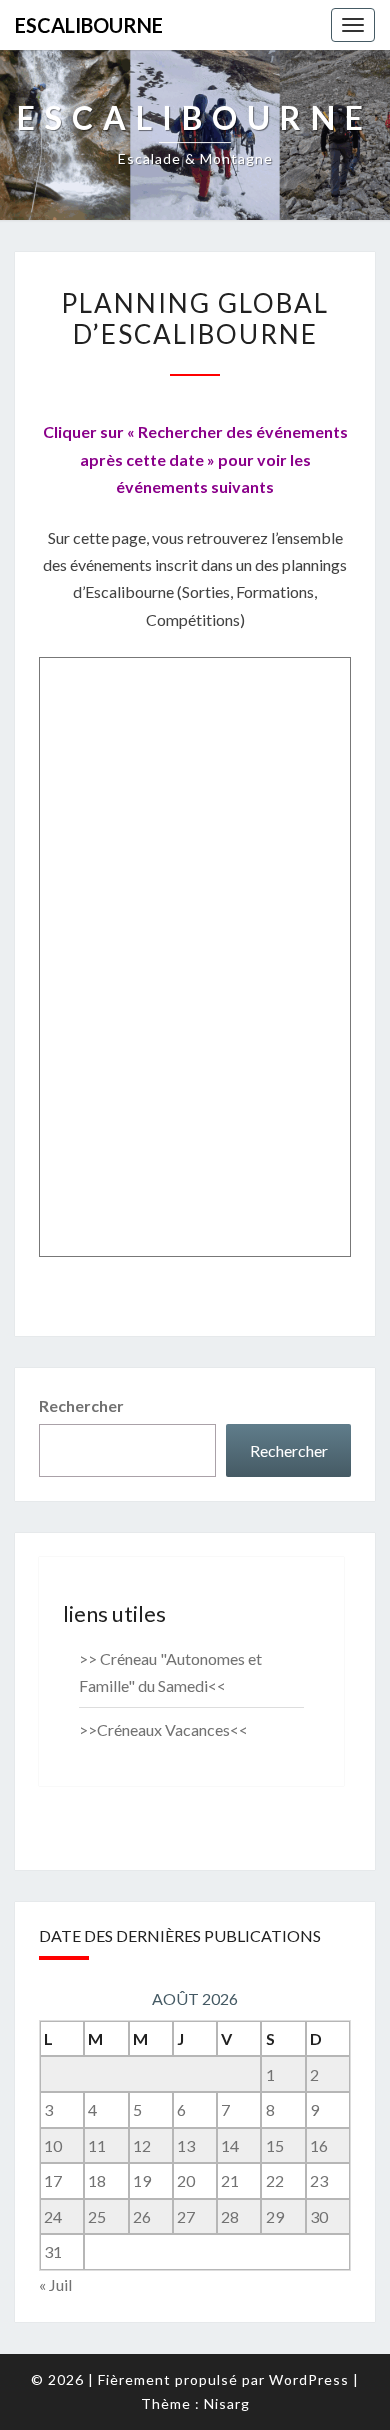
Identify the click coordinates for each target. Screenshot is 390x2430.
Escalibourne (89, 25)
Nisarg (227, 2403)
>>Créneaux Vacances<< (163, 1729)
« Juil (55, 2284)
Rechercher (81, 1405)
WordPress (309, 2379)
